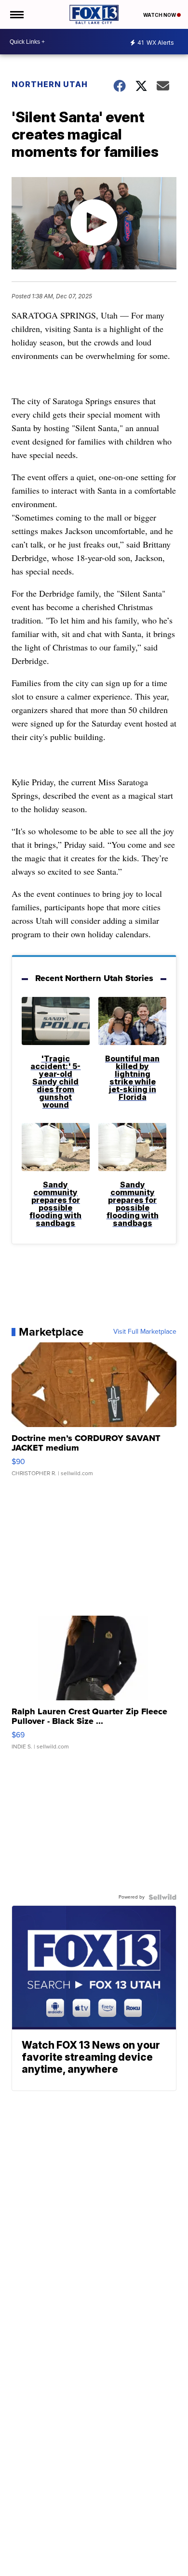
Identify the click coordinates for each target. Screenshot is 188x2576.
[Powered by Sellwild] (162, 1897)
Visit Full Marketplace (145, 1332)
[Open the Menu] (16, 14)
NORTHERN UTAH (50, 84)
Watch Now (160, 15)
